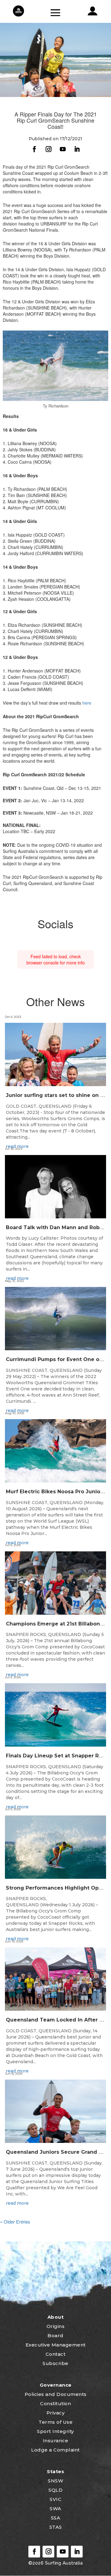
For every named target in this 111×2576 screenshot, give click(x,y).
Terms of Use (55, 2422)
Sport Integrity (55, 2431)
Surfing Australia (63, 2563)
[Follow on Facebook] (34, 149)
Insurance (56, 2441)
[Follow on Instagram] (48, 149)
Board (55, 2336)
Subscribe (55, 2363)
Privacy (56, 2413)
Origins (56, 2326)
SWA (55, 2509)
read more (17, 1146)
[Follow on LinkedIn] (77, 149)
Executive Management (56, 2345)
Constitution (55, 2403)
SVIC (55, 2499)
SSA (56, 2518)
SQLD (55, 2490)
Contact (56, 2354)
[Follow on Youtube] (63, 149)
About (56, 2317)
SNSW (55, 2481)
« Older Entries (15, 2222)
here (87, 703)
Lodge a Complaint (55, 2450)
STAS (56, 2527)
